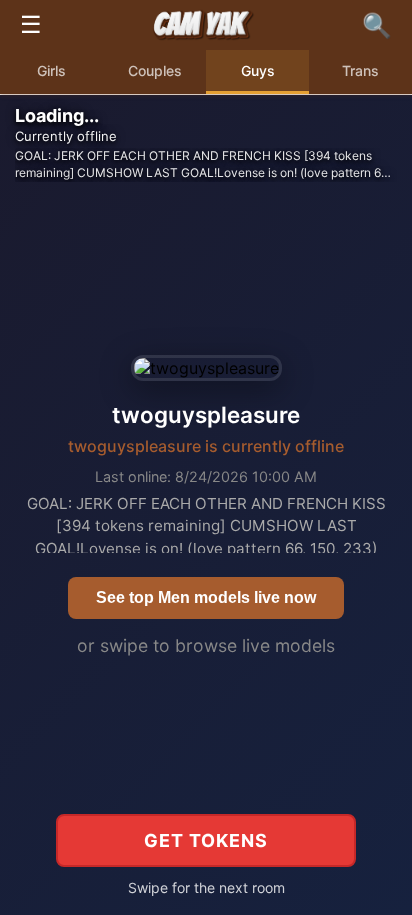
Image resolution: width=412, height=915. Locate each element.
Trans (360, 70)
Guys (258, 70)
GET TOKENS (206, 840)
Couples (155, 70)
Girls (51, 70)
